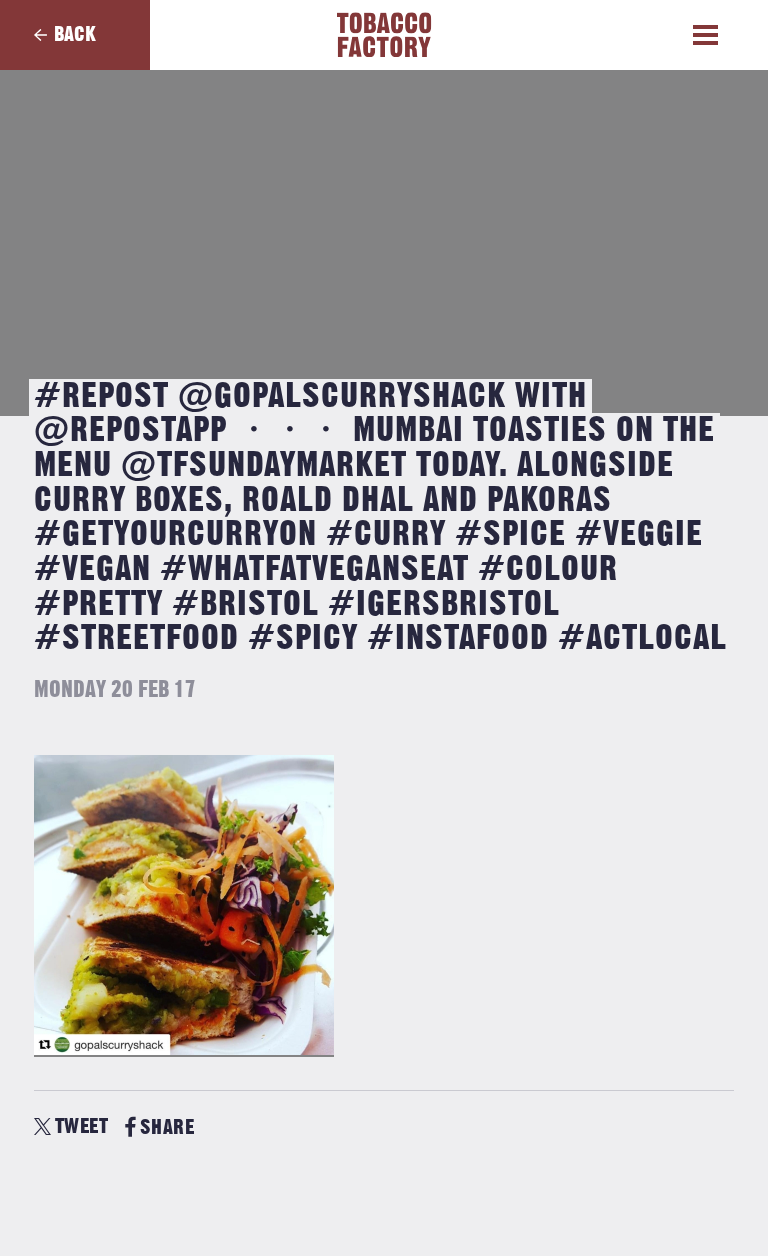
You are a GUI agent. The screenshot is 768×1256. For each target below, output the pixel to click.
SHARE (167, 1127)
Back (75, 34)
